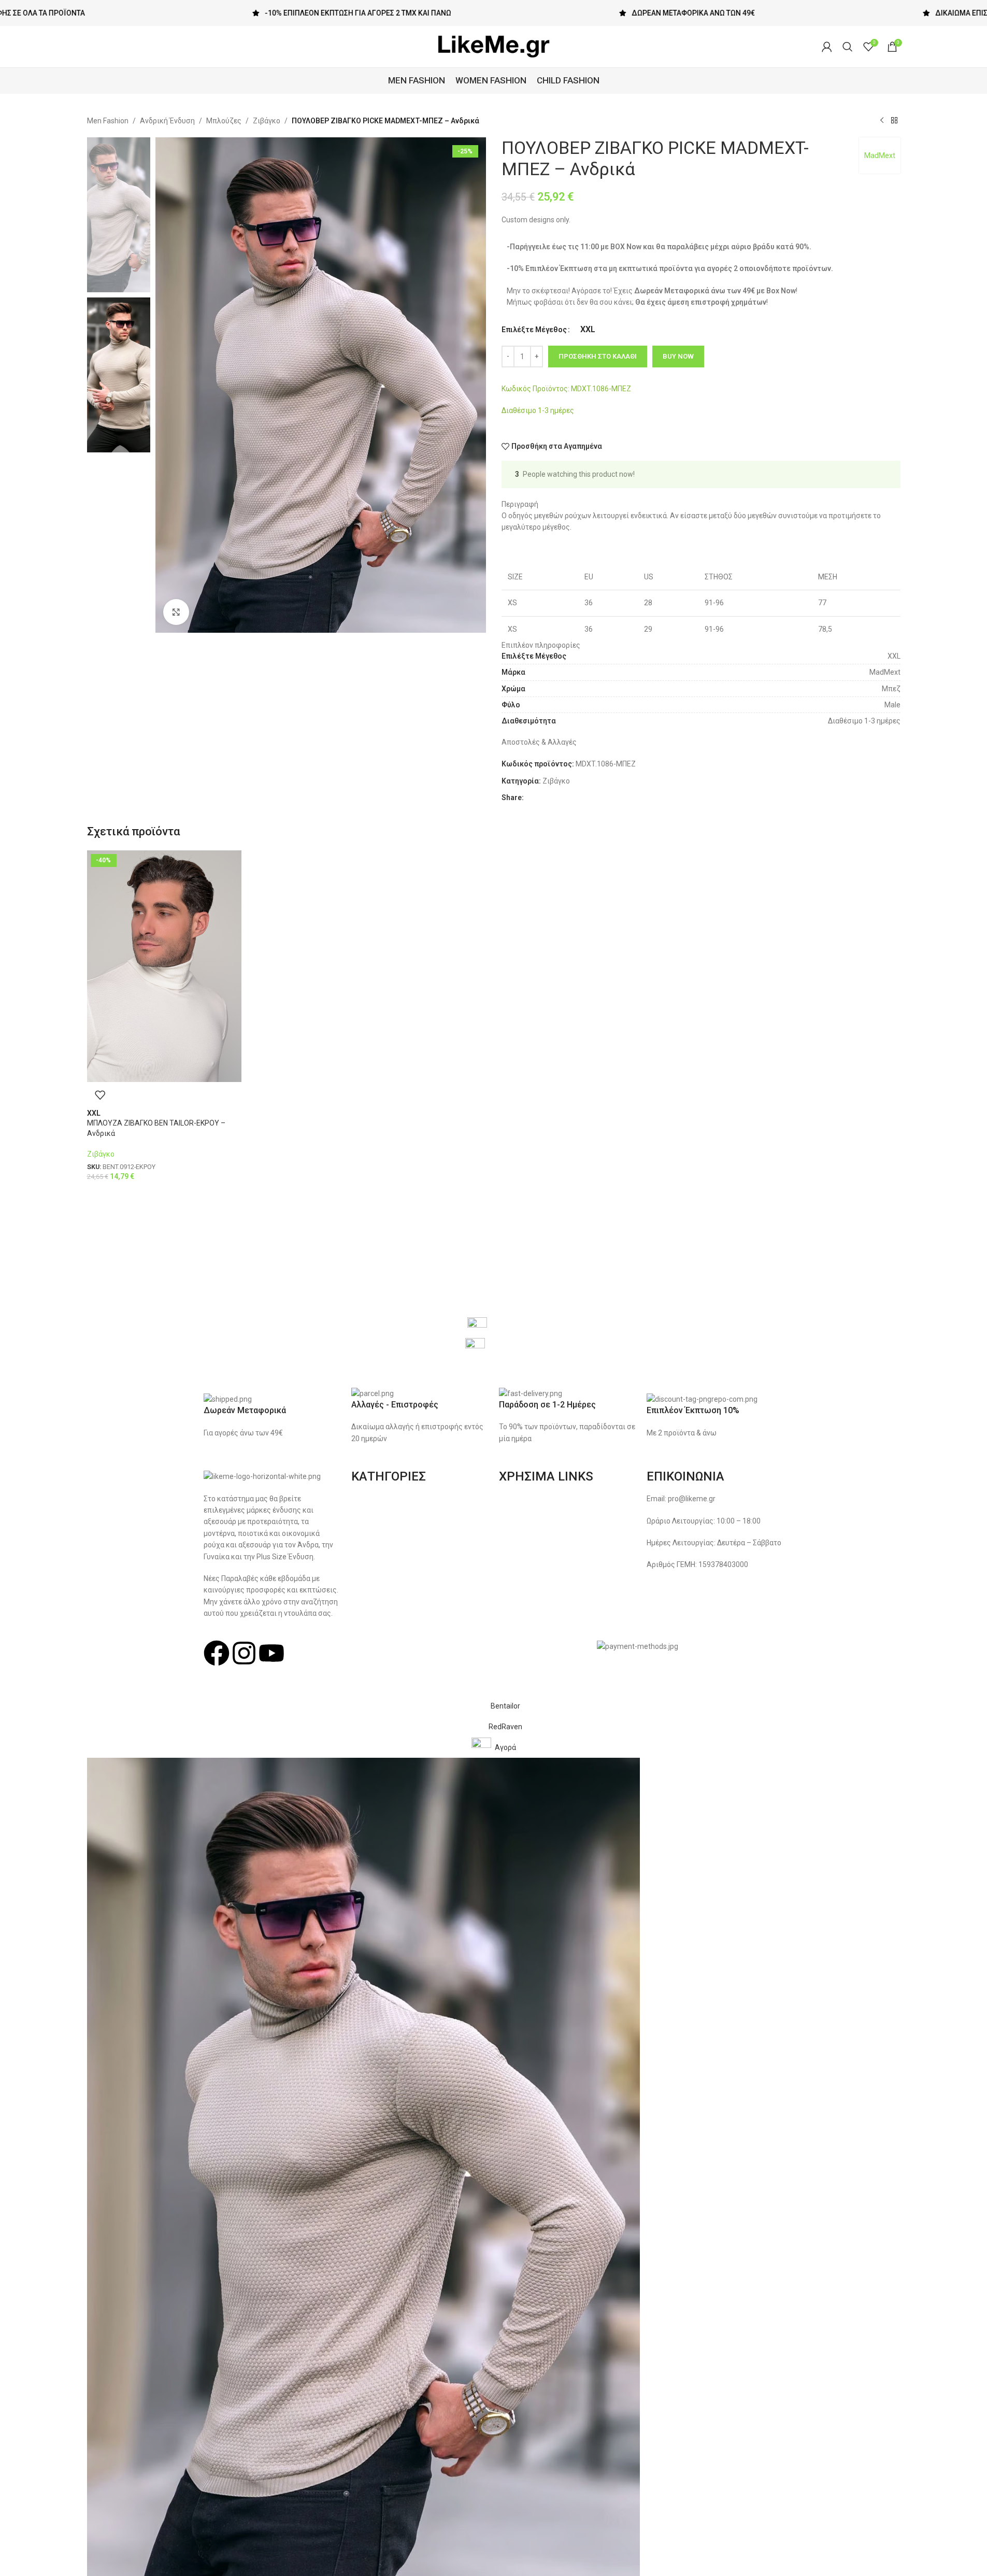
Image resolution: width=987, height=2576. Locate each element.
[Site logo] (494, 46)
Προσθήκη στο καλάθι (598, 356)
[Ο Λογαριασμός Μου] (827, 47)
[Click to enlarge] (176, 612)
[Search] (848, 47)
